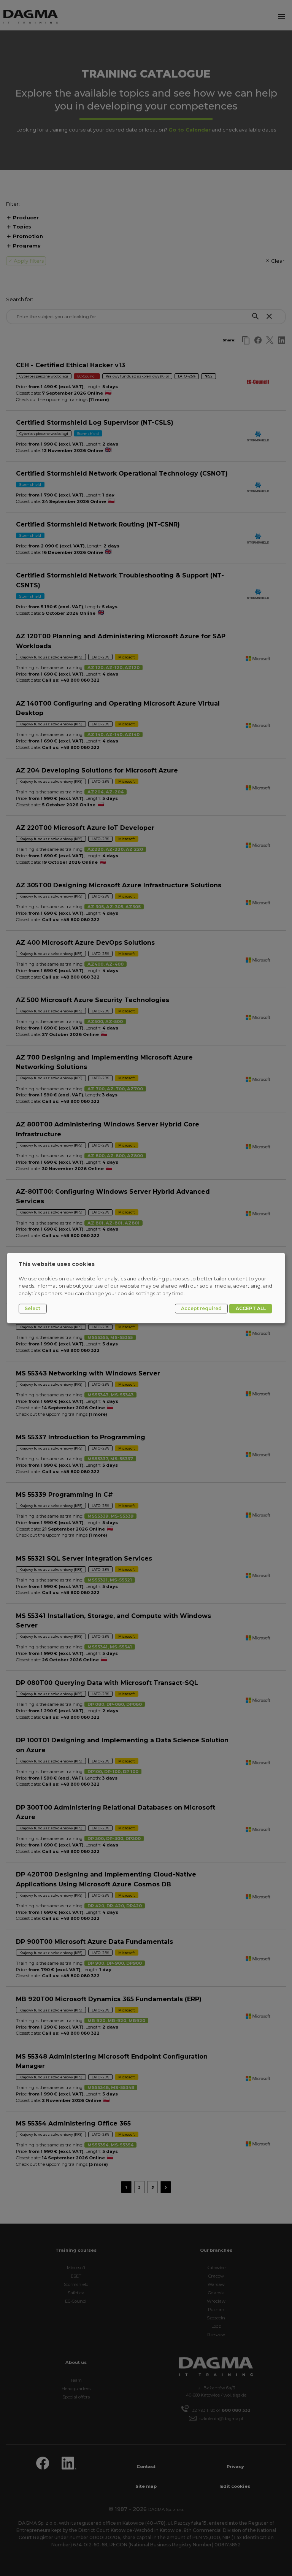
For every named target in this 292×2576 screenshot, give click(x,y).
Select (33, 1308)
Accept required (201, 1308)
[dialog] (146, 1288)
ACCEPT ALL (251, 1308)
